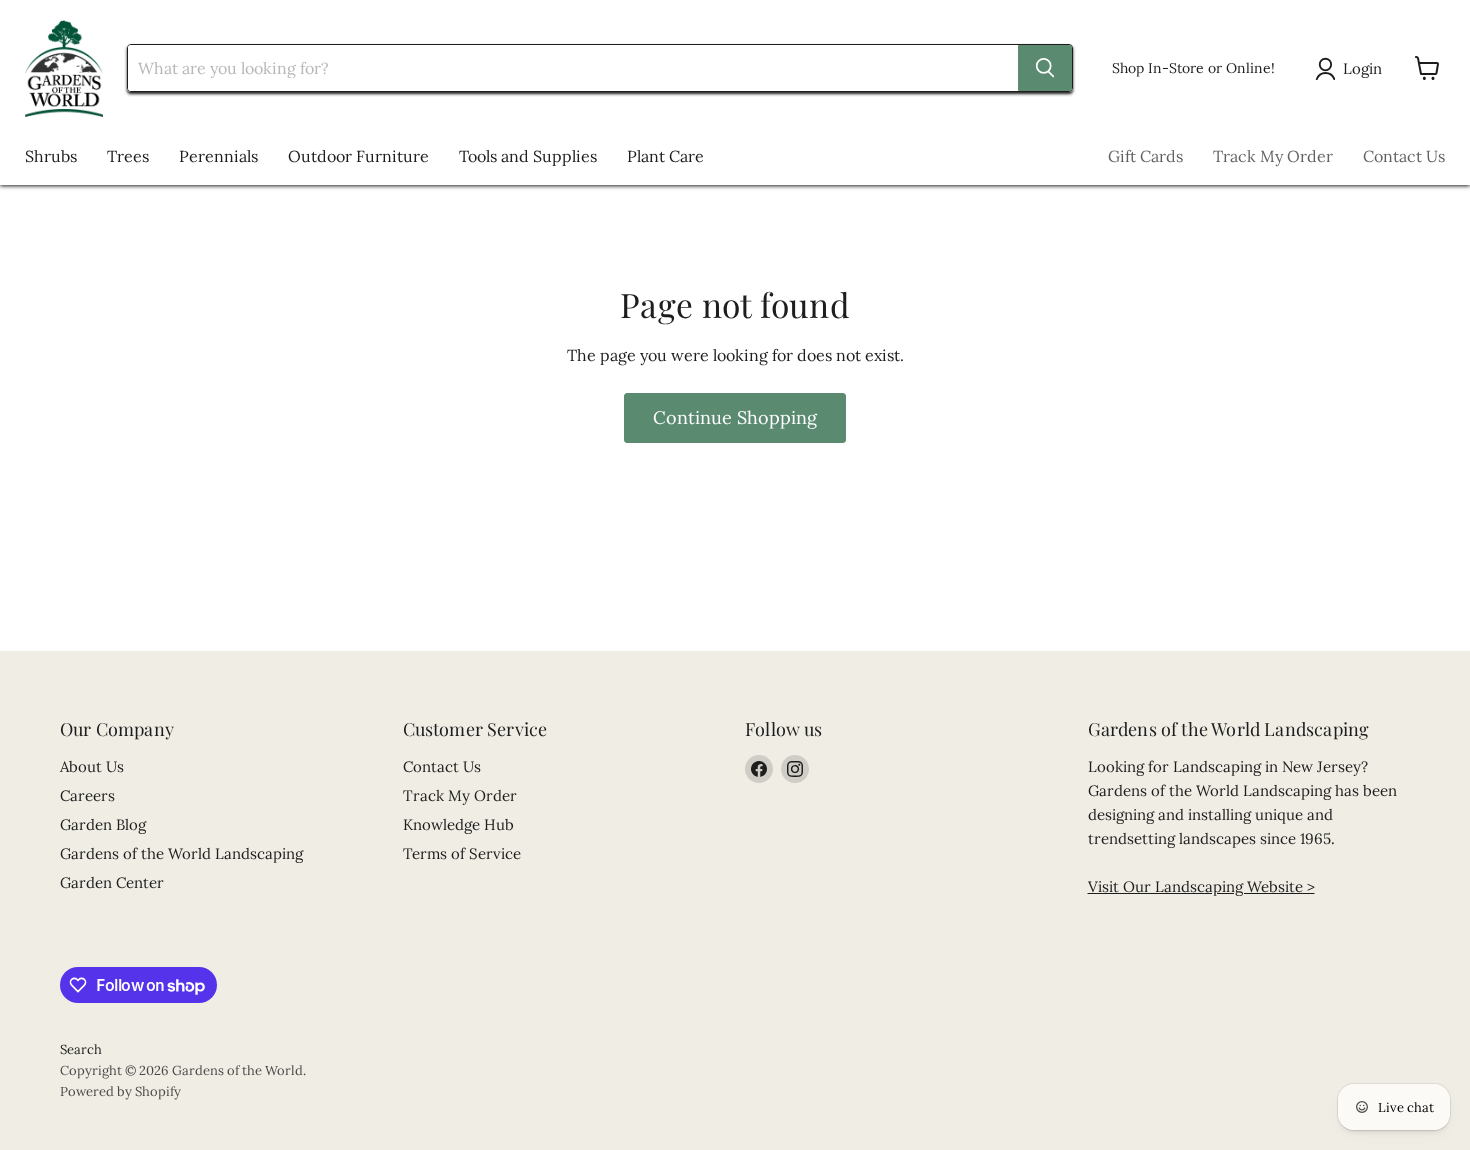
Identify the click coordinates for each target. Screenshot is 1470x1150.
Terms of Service (462, 853)
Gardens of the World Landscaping (181, 853)
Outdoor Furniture (358, 156)
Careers (87, 795)
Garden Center (112, 882)
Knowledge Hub (458, 824)
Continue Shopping (735, 417)
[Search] (1045, 68)
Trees (128, 156)
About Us (92, 766)
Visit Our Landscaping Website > (1201, 886)
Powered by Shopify (120, 1091)
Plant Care (665, 156)
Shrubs (51, 156)
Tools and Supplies (528, 156)
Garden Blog (103, 824)
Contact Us (1404, 156)
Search (81, 1049)
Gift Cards (1145, 156)
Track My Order (1273, 156)
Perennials (218, 156)
